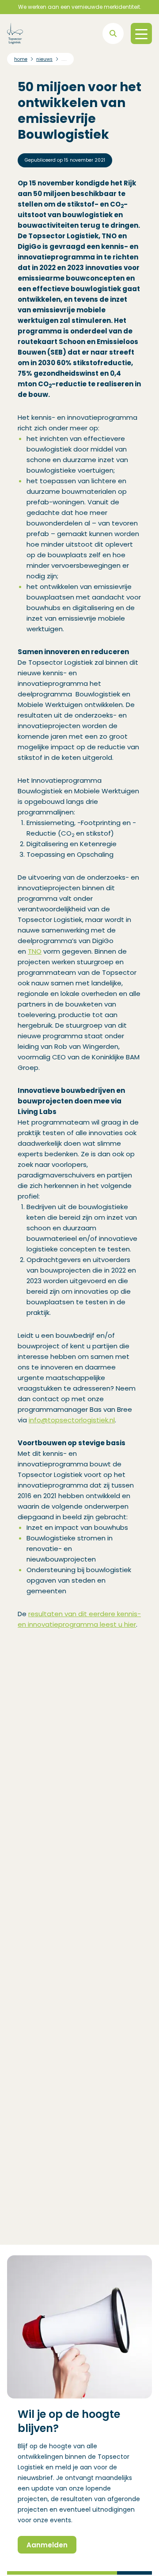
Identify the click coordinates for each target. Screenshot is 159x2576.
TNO (35, 951)
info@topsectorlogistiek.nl (72, 1420)
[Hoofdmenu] (141, 33)
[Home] (15, 33)
